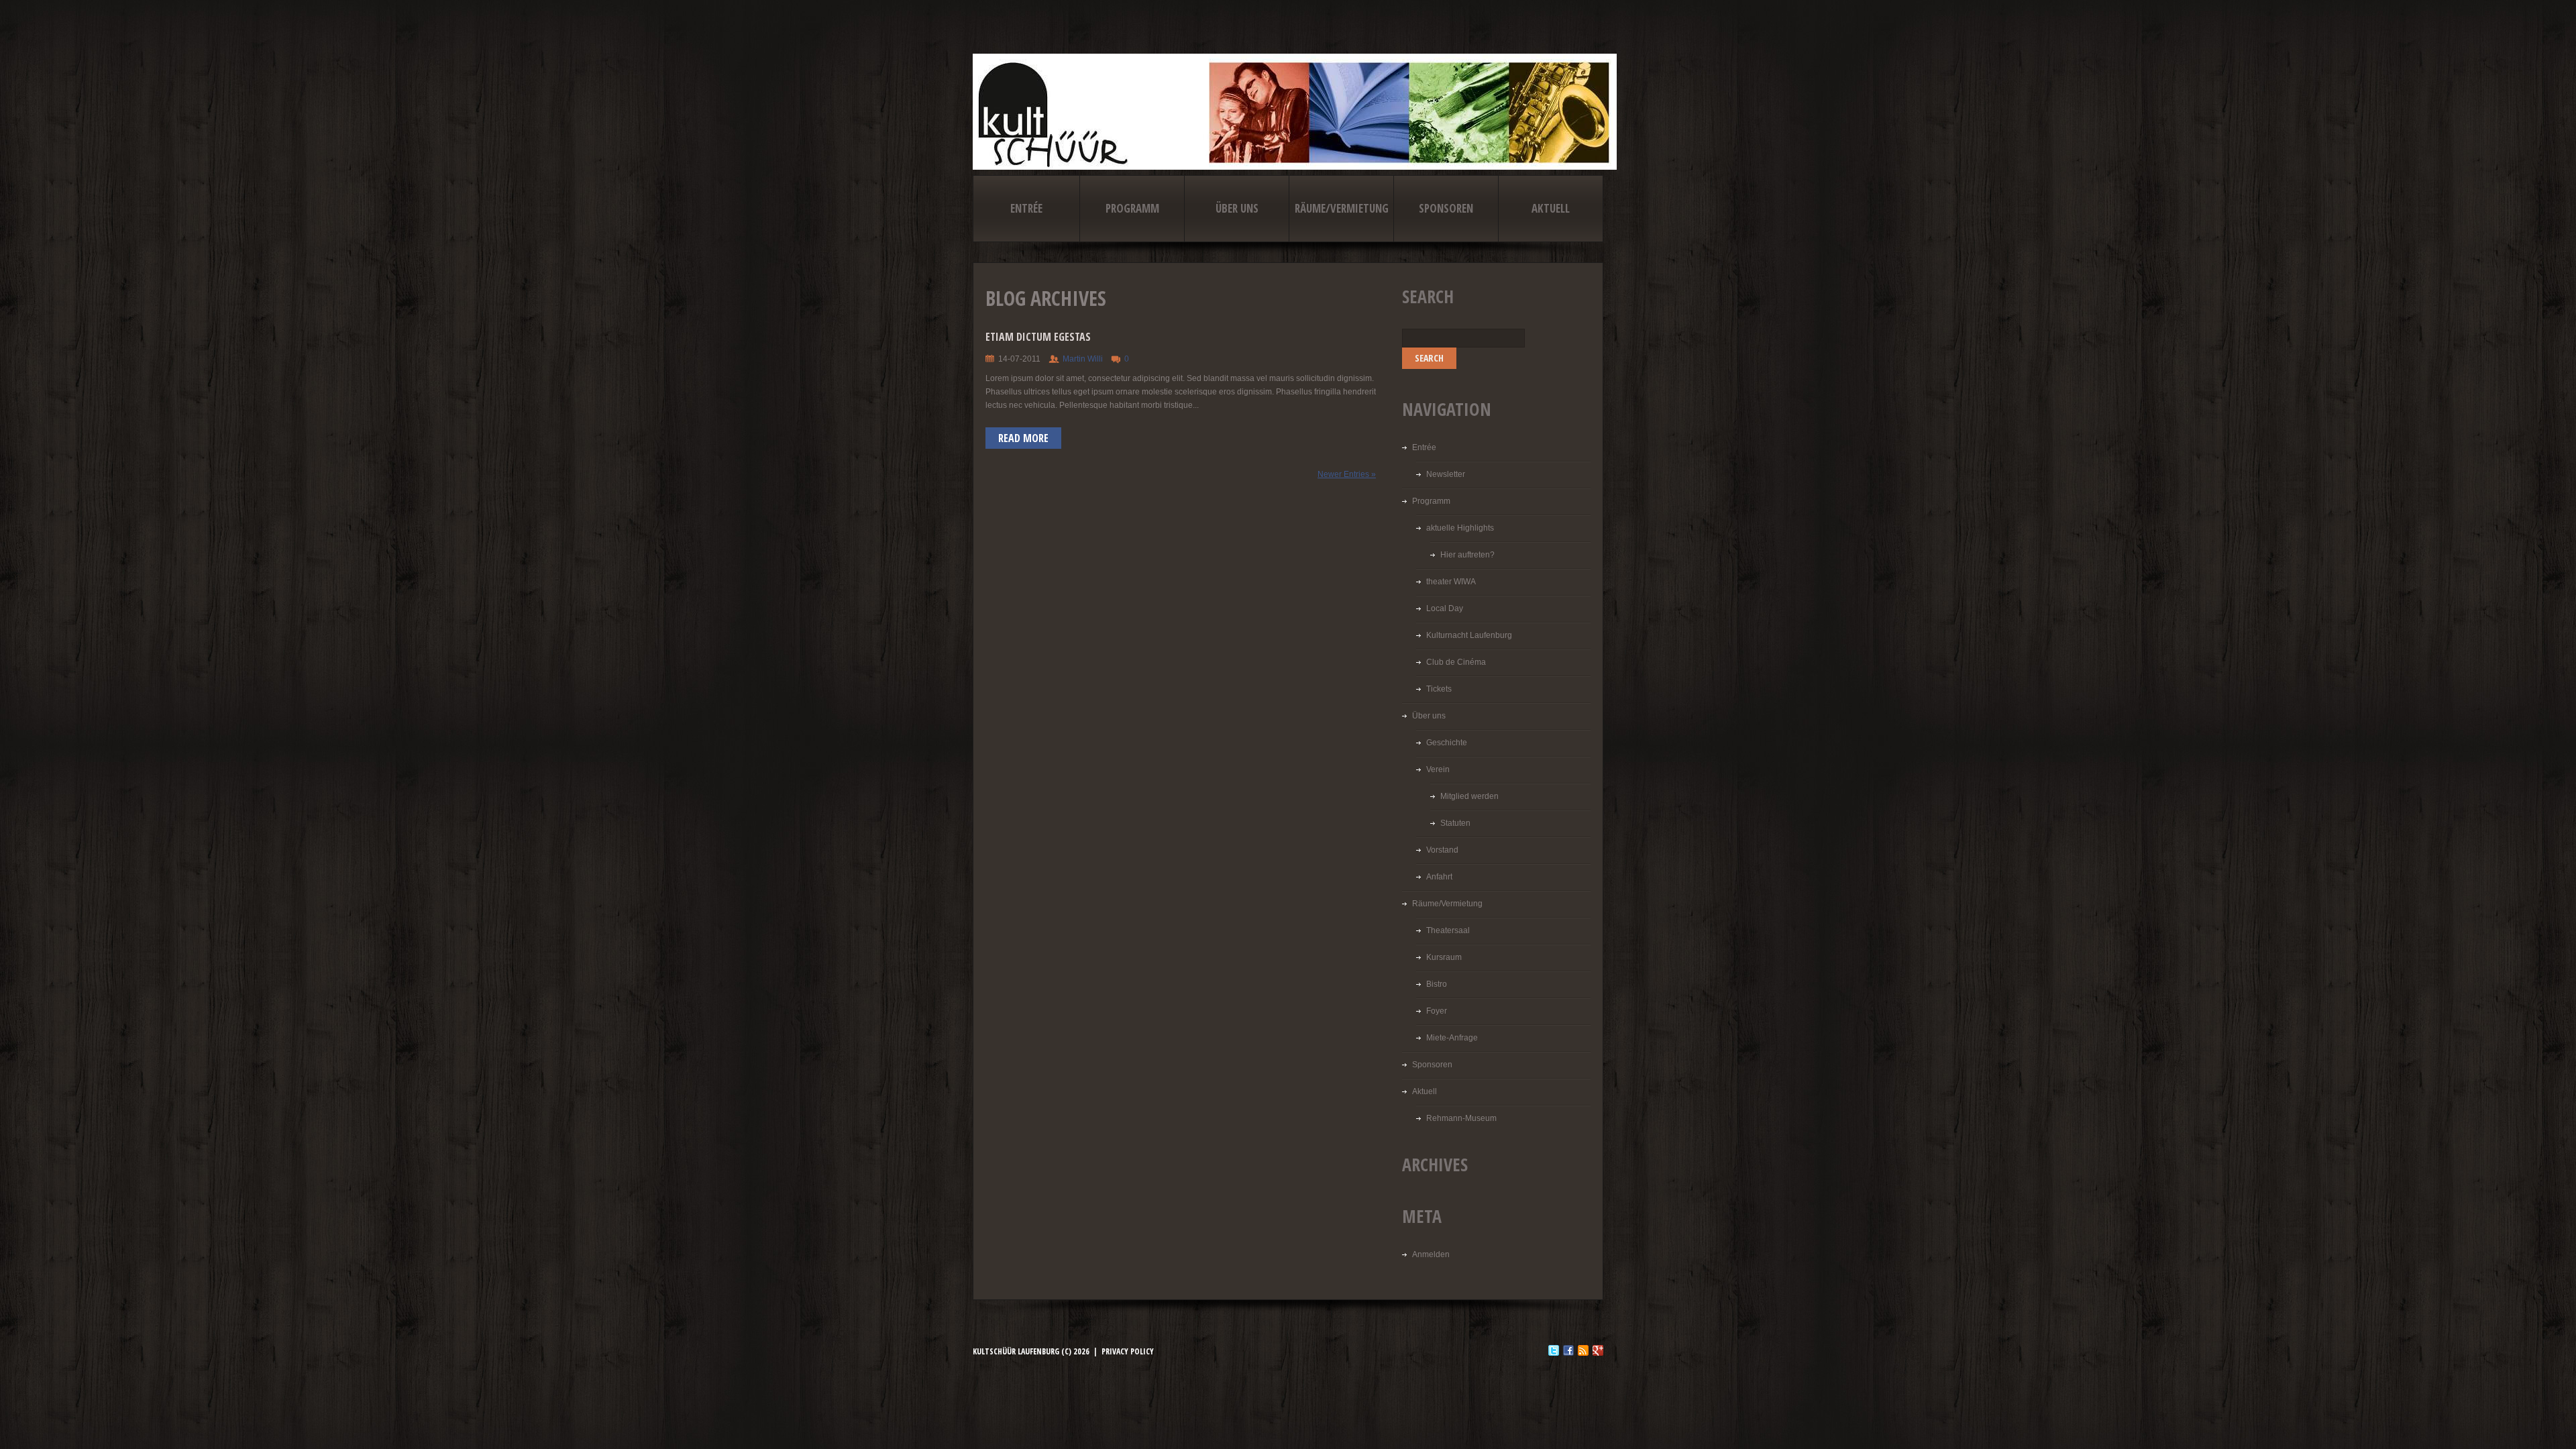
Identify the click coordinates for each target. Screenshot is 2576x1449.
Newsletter (1446, 474)
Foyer (1437, 1011)
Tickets (1439, 689)
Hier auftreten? (1467, 555)
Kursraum (1444, 957)
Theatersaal (1448, 930)
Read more (1023, 438)
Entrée (1026, 208)
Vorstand (1442, 850)
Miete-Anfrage (1452, 1038)
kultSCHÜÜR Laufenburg (1016, 1351)
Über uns (1237, 208)
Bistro (1437, 984)
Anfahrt (1439, 877)
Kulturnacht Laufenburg (1469, 635)
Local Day (1445, 608)
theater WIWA (1451, 582)
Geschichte (1447, 743)
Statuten (1455, 823)
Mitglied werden (1469, 796)
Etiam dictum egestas (1038, 337)
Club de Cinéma (1456, 662)
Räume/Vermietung (1342, 208)
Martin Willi (1083, 359)
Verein (1438, 769)
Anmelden (1431, 1254)
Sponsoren (1446, 208)
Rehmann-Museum (1461, 1118)
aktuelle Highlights (1460, 528)
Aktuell (1551, 208)
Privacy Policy (1128, 1351)
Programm (1132, 208)
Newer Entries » (1347, 474)
